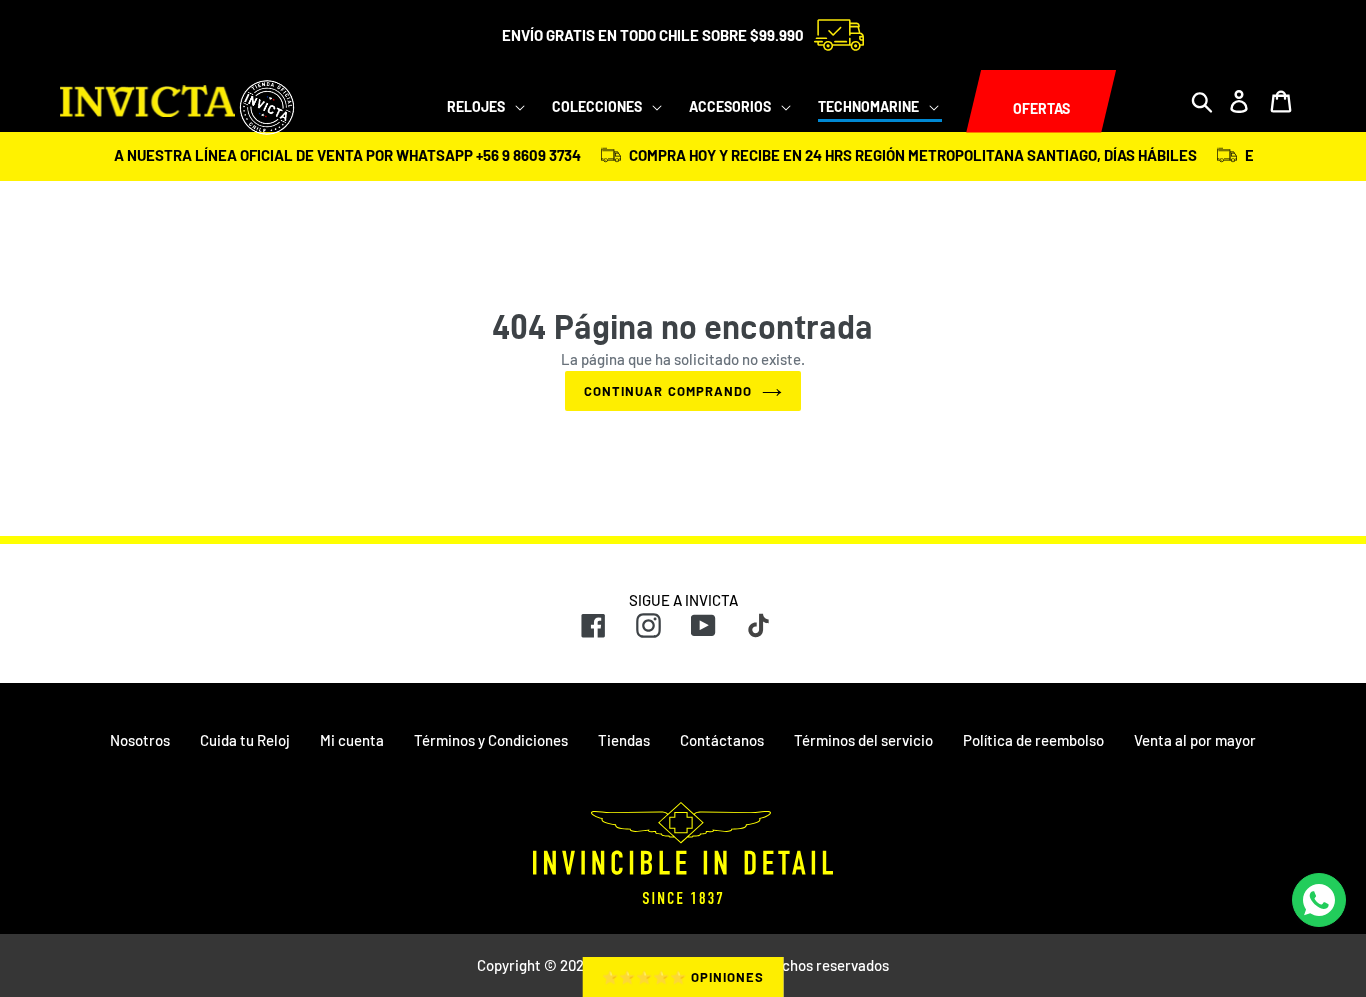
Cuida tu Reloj (245, 740)
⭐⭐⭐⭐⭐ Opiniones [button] (683, 977)
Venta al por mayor (1195, 740)
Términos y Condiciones (491, 740)
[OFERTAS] (966, 102)
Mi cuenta (352, 740)
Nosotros (140, 740)
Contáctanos (722, 740)
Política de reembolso (1033, 740)
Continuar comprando (668, 391)
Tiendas (624, 740)
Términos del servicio (863, 740)
